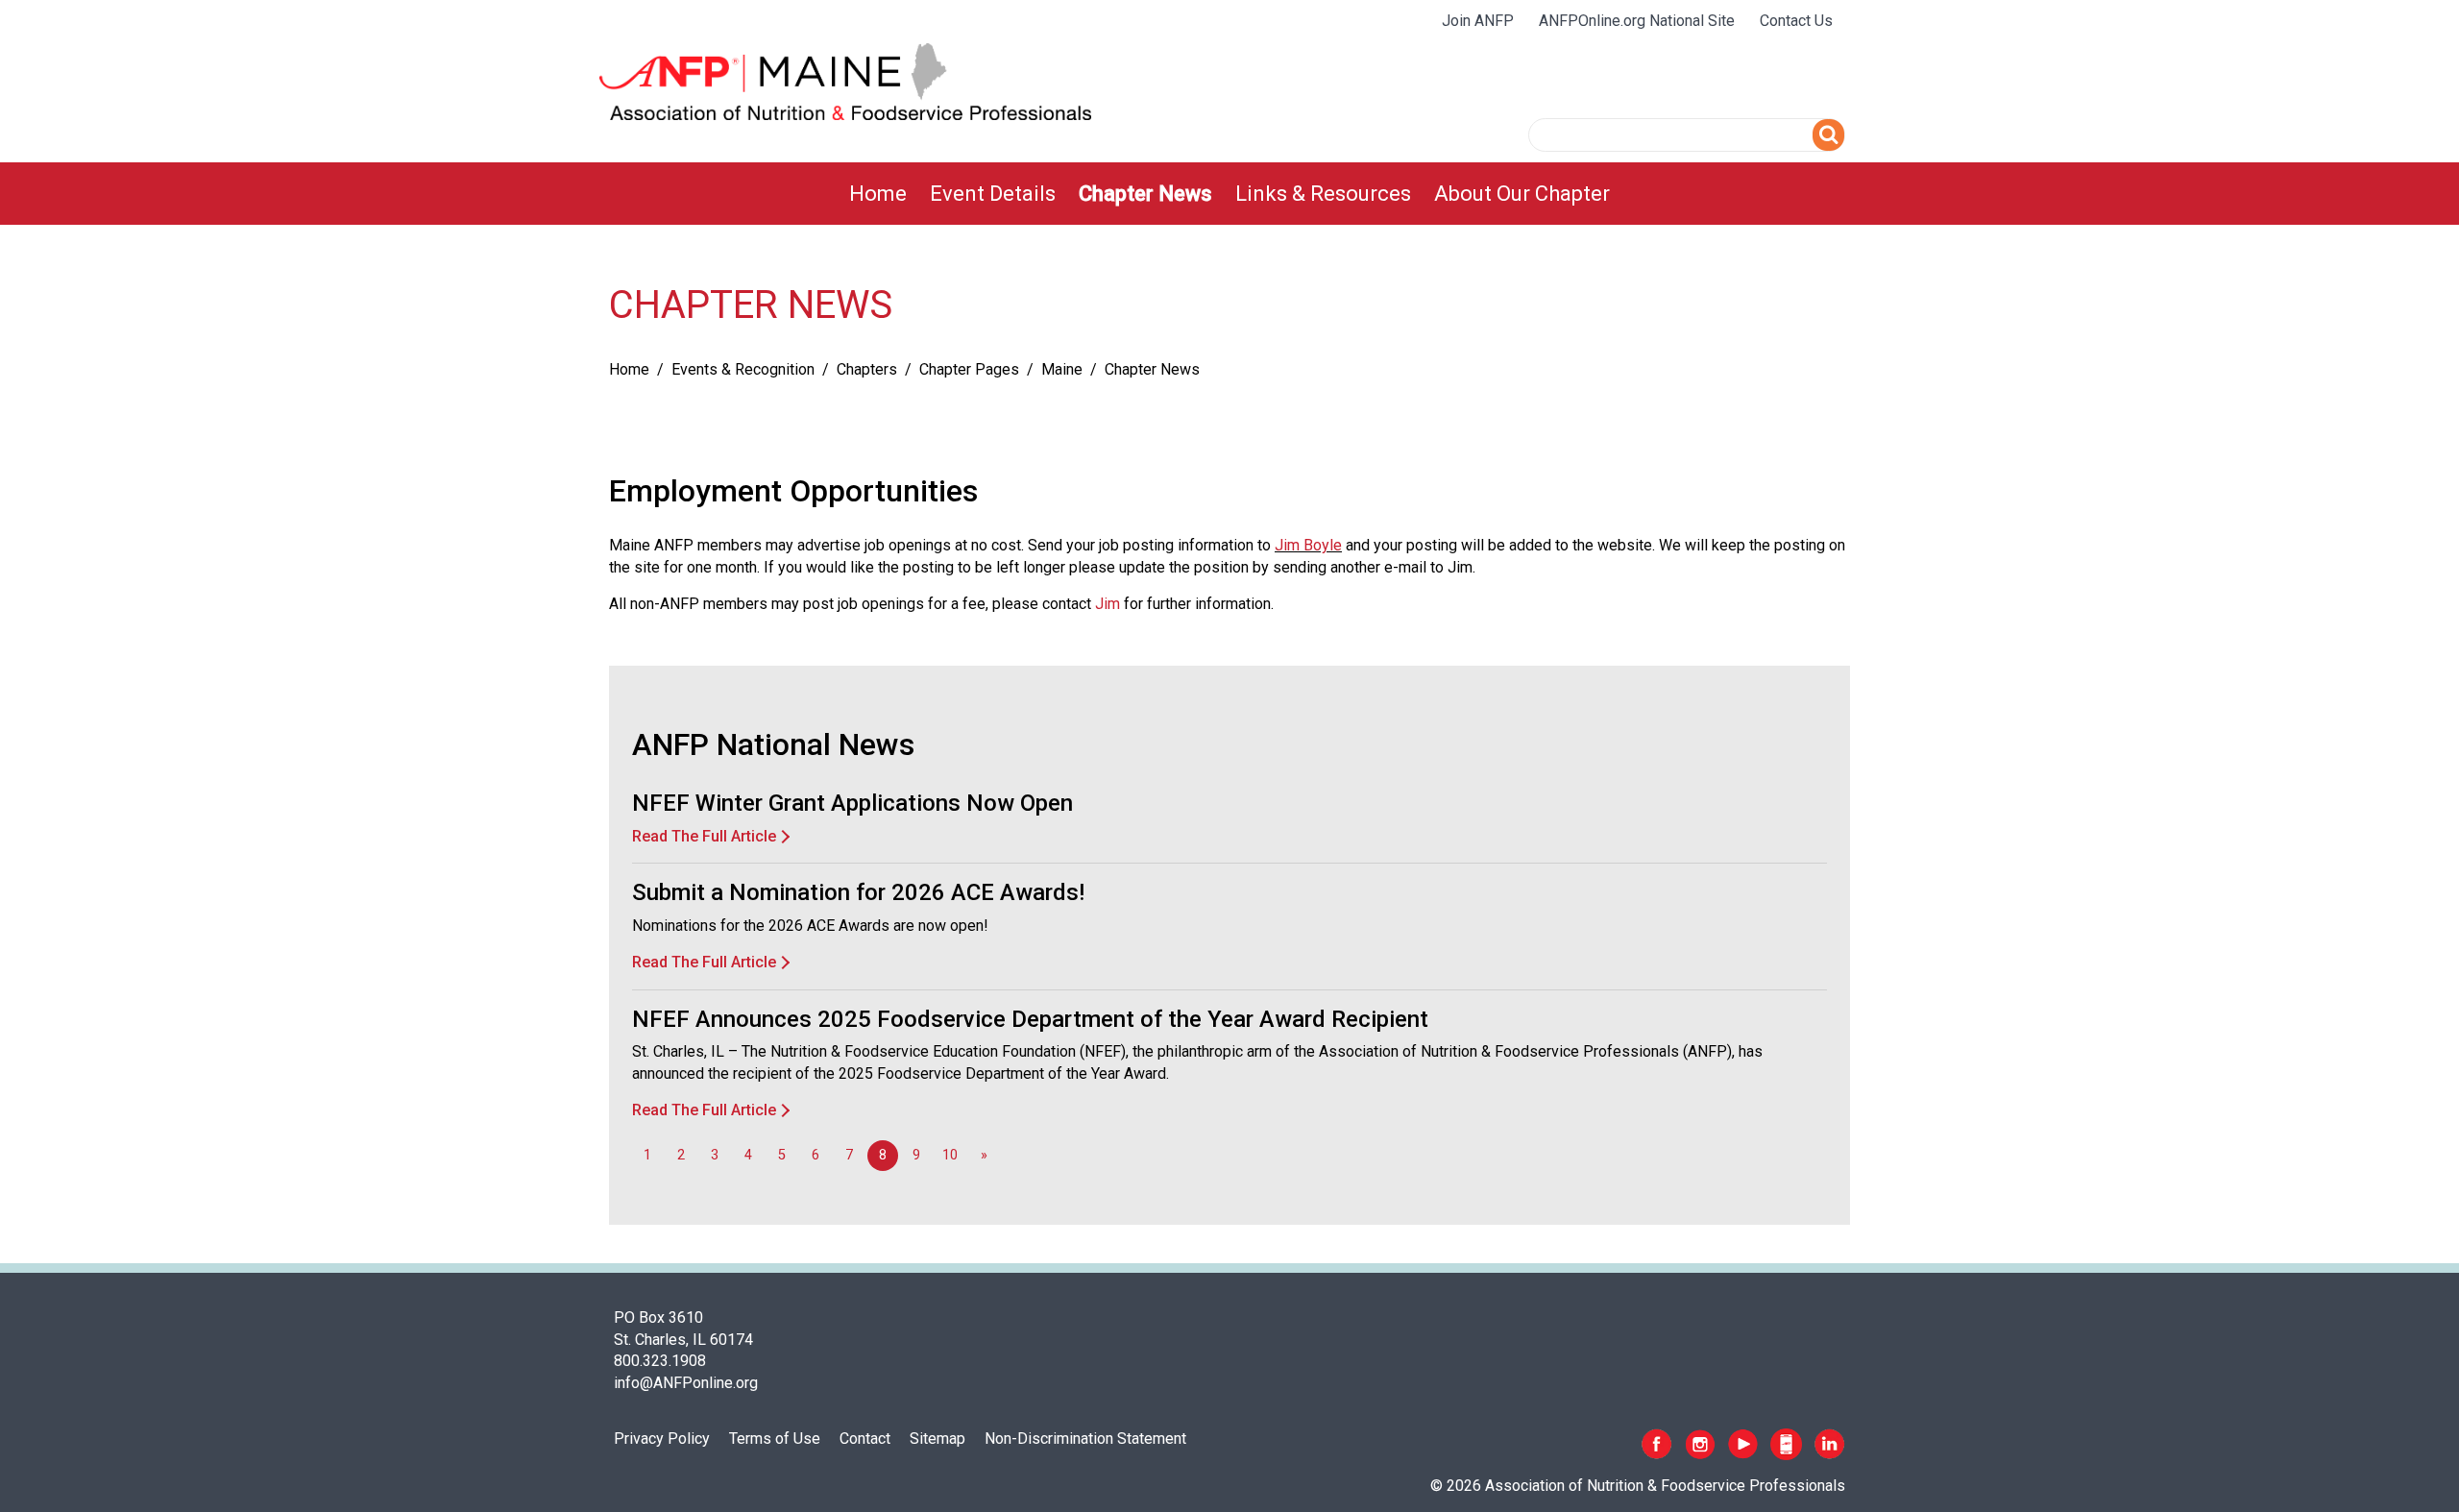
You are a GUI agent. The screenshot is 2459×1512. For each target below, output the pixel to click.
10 (950, 1155)
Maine (1062, 369)
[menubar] (1229, 194)
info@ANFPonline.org (686, 1383)
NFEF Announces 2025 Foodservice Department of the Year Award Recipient (1030, 1019)
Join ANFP (1478, 21)
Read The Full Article (704, 836)
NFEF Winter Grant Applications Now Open (852, 803)
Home (878, 194)
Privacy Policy (662, 1439)
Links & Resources (1323, 194)
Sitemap (937, 1439)
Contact (865, 1439)
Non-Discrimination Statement (1085, 1439)
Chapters (867, 369)
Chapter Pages (969, 369)
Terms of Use (775, 1439)
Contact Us (1796, 21)
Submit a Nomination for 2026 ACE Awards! (858, 892)
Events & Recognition (743, 369)
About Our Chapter (1522, 194)
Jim (1108, 604)
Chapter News (1145, 194)
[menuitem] (878, 194)
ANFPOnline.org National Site (1637, 21)
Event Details (993, 194)
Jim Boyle (1308, 545)
